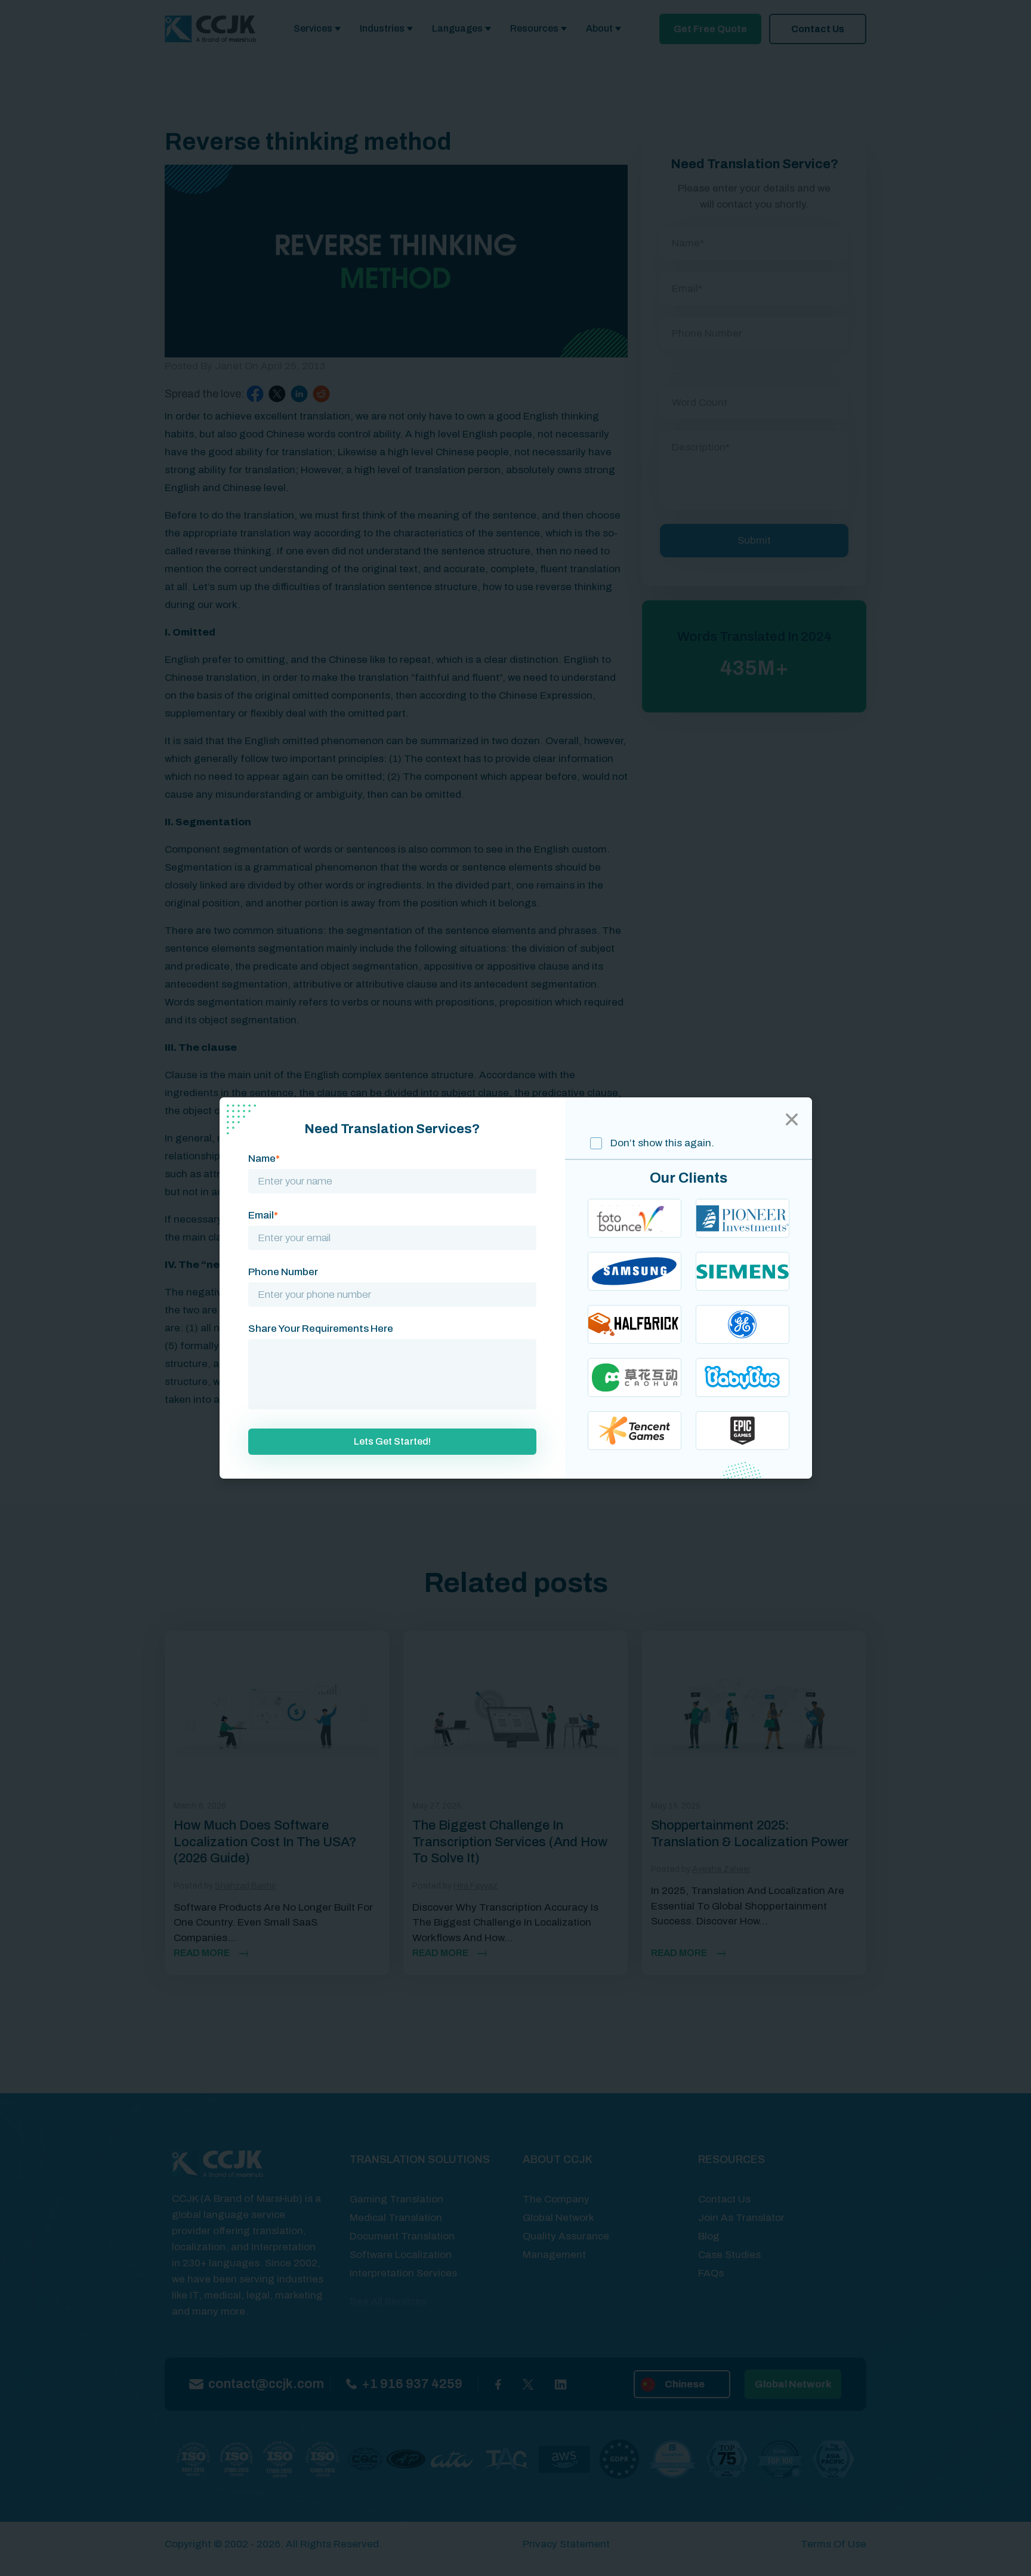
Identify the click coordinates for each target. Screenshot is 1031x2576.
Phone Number (283, 1272)
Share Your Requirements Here (321, 1329)
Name (264, 1159)
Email (263, 1215)
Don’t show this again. (661, 1143)
